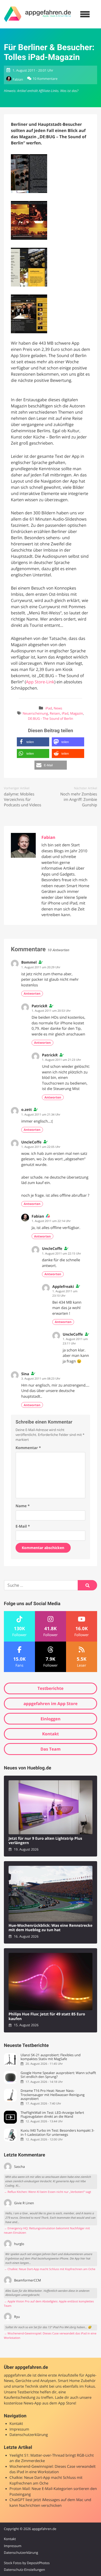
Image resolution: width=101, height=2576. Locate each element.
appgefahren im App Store (51, 1704)
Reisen (55, 713)
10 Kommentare (45, 79)
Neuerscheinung (35, 713)
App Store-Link (40, 682)
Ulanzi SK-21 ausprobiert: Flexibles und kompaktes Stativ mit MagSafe (51, 2057)
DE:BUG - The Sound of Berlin (51, 718)
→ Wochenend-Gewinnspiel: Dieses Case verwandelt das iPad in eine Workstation (50, 2336)
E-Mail (23, 1526)
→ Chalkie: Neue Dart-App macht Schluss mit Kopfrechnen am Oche (50, 2269)
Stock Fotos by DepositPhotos (27, 2563)
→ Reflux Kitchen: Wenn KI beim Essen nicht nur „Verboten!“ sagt (48, 2192)
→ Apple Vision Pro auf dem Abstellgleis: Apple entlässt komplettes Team (49, 2304)
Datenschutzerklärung (29, 2435)
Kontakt (51, 1734)
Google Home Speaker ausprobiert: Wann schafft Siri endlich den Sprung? (58, 2075)
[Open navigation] (85, 14)
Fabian (18, 79)
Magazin (77, 713)
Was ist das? (69, 91)
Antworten (32, 993)
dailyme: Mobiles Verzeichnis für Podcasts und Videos (23, 800)
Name (23, 1506)
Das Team (51, 1749)
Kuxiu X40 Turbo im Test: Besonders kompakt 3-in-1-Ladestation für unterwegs (57, 2133)
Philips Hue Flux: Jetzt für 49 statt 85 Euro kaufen (47, 2017)
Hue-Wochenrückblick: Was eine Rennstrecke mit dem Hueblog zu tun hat (51, 1928)
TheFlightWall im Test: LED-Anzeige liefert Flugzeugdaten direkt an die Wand (52, 2115)
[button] (33, 742)
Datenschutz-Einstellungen (24, 2570)
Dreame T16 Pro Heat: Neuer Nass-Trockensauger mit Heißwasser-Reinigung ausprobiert (52, 2095)
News (58, 708)
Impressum (19, 2429)
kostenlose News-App (23, 2403)
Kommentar (28, 1448)
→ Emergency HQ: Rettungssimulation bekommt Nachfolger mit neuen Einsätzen (47, 2231)
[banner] (38, 14)
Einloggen (50, 1719)
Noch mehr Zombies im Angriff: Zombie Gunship (79, 800)
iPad (49, 708)
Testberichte (51, 1688)
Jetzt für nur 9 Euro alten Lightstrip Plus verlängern (45, 1841)
